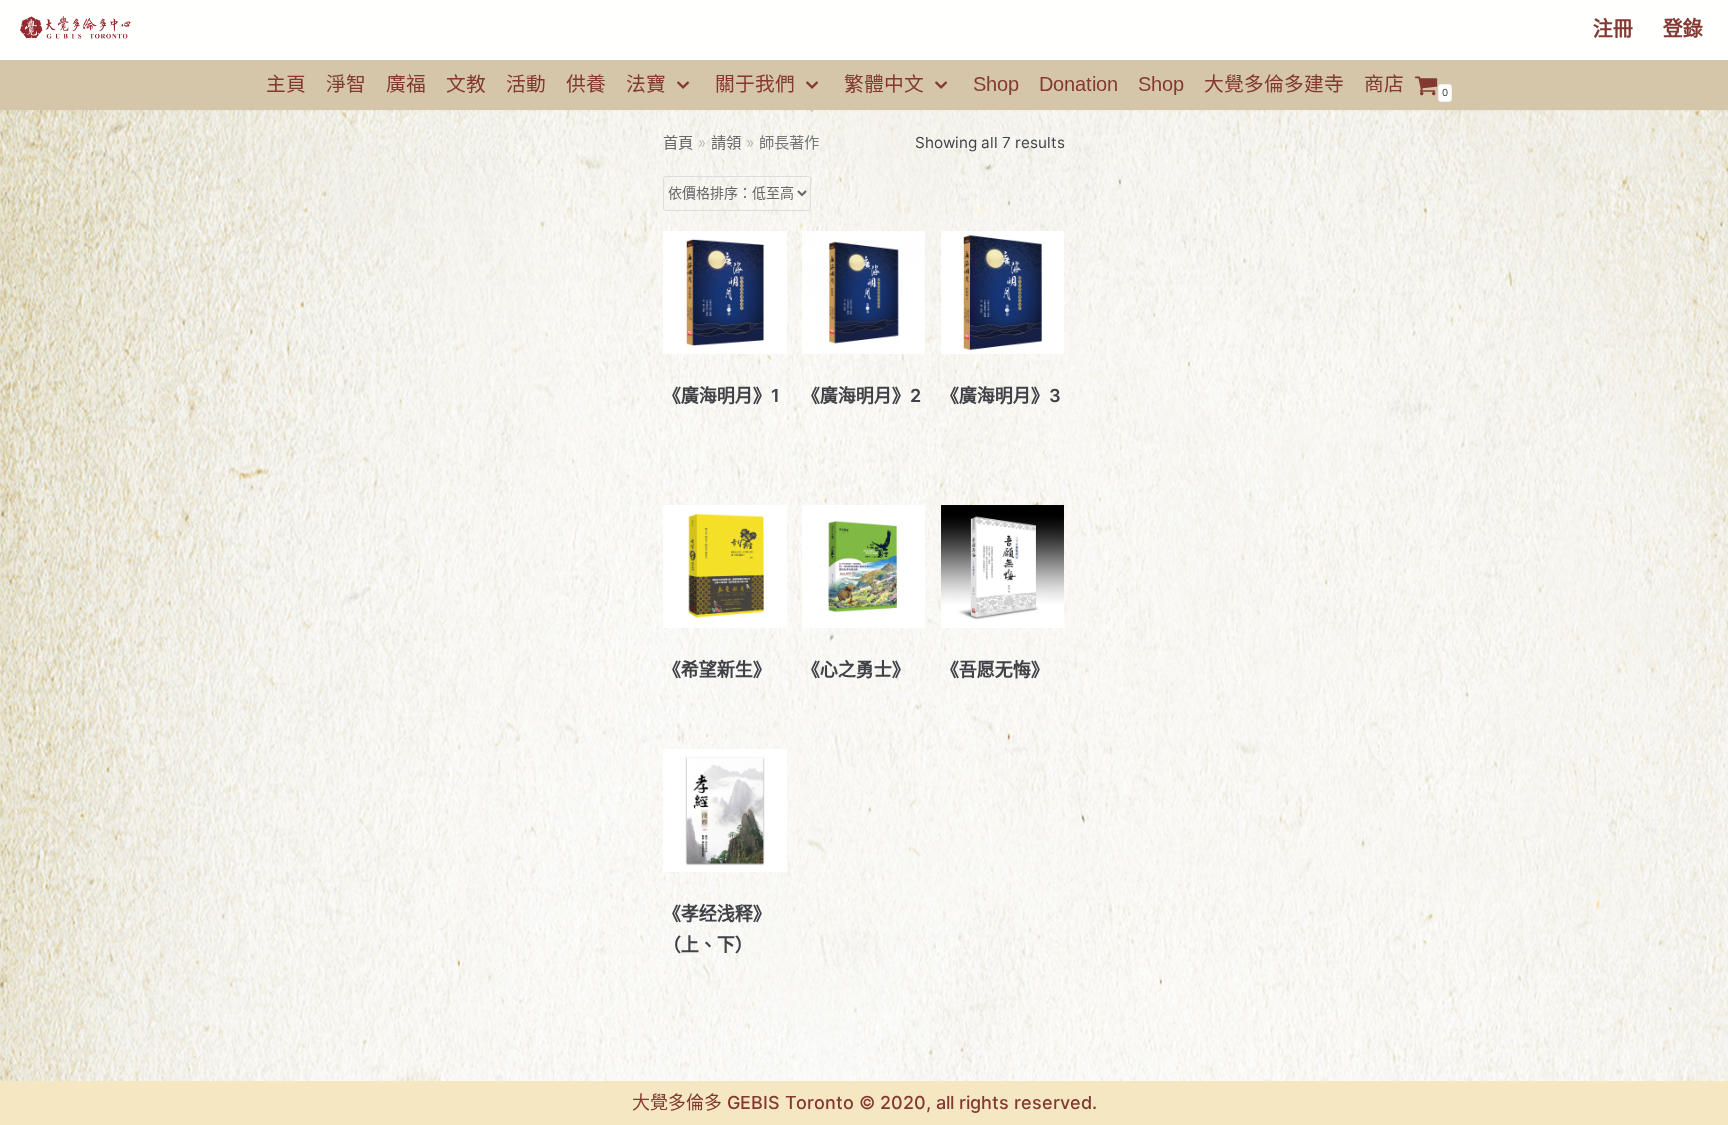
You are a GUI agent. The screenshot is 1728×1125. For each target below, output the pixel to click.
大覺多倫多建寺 (1274, 84)
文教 (466, 84)
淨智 (346, 84)
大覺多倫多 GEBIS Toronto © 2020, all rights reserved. (864, 1102)
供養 (586, 84)
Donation (1078, 84)
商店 (1384, 84)
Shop (996, 84)
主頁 (286, 84)
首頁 (678, 142)
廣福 (406, 84)
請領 (726, 142)
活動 (526, 84)
